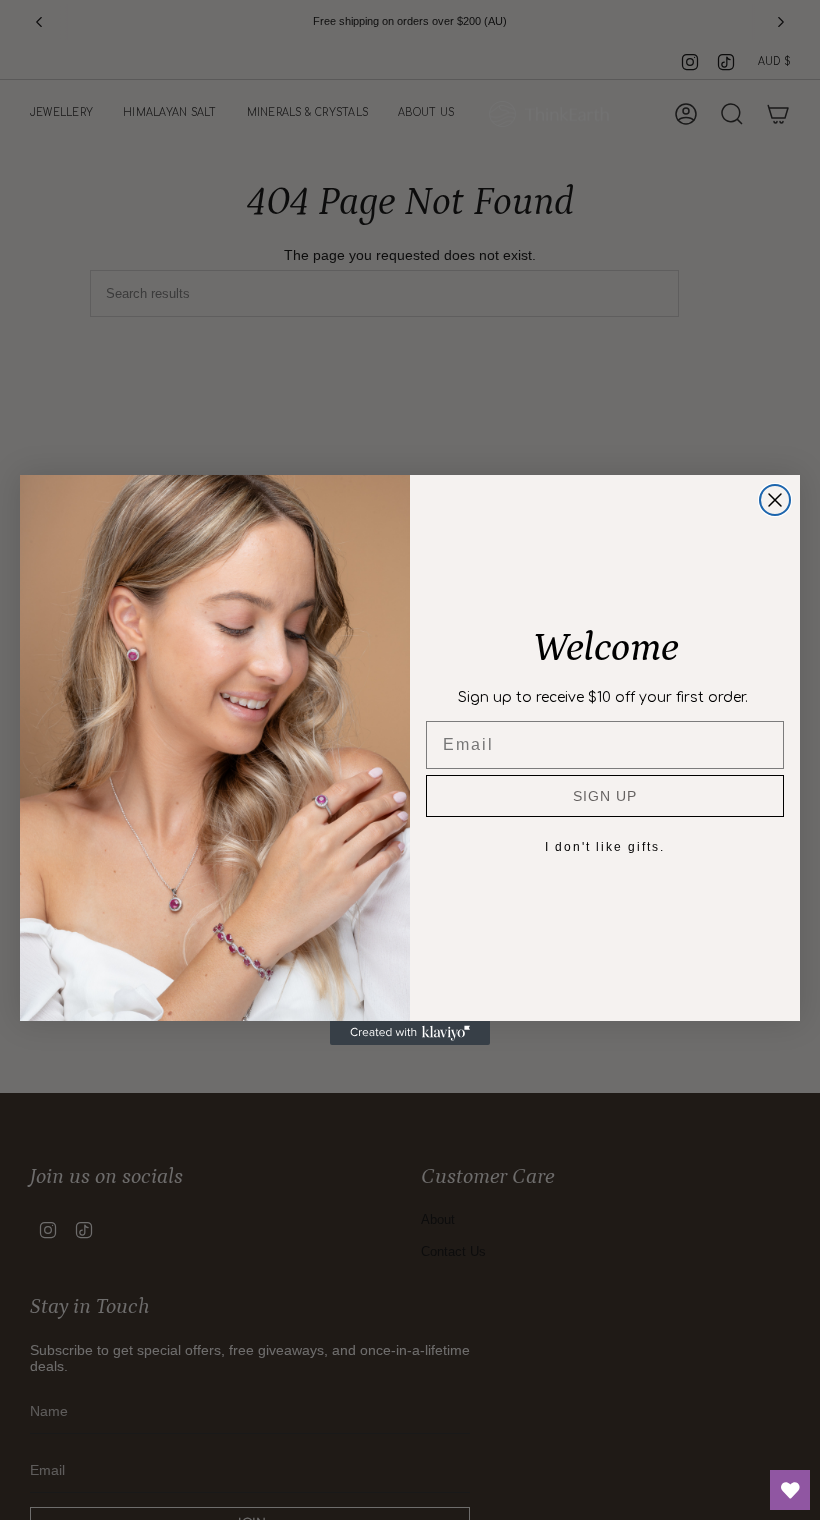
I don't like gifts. (605, 847)
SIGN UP (605, 796)
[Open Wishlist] (790, 1490)
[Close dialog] (775, 500)
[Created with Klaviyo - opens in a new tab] (410, 1033)
